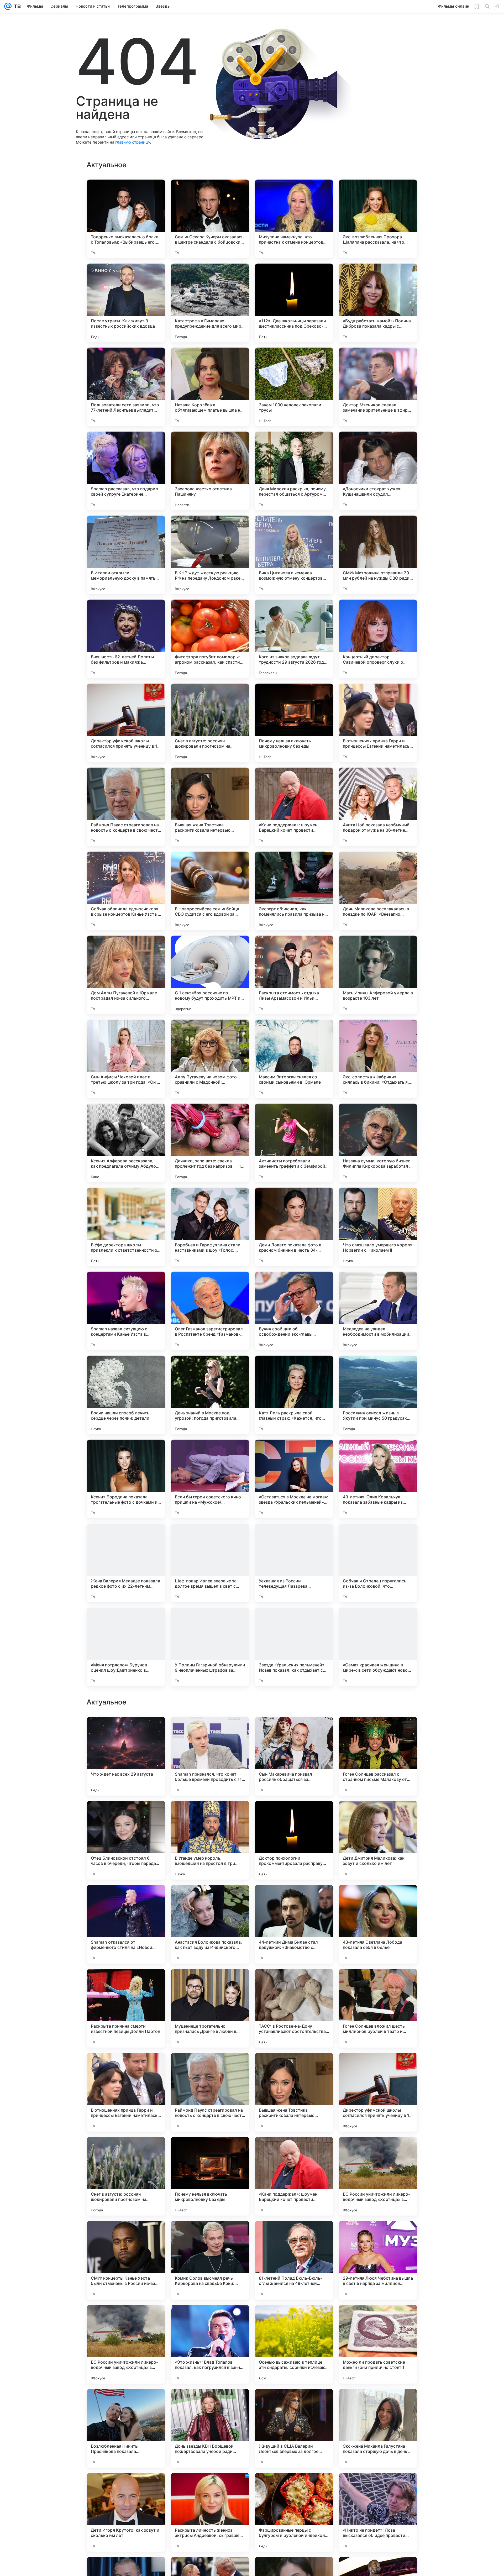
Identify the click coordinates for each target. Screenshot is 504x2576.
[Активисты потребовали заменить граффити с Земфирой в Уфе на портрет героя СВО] (294, 1143)
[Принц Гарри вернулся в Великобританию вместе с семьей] (378, 1815)
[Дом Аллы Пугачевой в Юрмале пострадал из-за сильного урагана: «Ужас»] (126, 975)
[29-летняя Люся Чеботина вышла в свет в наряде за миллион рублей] (378, 2428)
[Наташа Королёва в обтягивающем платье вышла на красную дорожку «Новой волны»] (210, 387)
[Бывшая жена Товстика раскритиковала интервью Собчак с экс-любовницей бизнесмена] (210, 807)
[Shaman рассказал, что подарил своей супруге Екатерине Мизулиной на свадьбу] (126, 471)
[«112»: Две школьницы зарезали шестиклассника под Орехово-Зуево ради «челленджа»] (294, 303)
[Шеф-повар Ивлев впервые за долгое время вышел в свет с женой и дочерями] (210, 1563)
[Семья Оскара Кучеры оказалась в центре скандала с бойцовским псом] (210, 219)
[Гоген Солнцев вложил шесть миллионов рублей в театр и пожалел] (378, 2176)
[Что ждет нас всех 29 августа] (126, 1924)
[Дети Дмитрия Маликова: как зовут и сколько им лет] (378, 2008)
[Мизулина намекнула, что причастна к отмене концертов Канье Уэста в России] (294, 219)
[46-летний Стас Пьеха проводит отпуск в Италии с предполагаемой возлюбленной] (210, 1815)
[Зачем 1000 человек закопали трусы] (294, 387)
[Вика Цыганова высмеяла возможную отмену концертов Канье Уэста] (294, 555)
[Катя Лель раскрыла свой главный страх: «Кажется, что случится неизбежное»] (294, 1395)
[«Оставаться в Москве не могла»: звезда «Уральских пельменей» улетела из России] (294, 1479)
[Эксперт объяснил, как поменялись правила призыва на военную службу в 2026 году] (294, 891)
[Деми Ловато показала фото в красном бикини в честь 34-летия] (294, 1227)
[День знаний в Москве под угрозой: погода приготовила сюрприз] (210, 1395)
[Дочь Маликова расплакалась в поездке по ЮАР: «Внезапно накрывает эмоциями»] (378, 891)
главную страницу (133, 142)
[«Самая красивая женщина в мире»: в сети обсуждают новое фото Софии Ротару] (378, 1647)
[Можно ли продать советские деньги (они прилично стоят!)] (378, 2512)
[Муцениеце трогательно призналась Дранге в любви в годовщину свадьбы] (210, 2176)
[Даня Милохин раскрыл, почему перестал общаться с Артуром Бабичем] (294, 471)
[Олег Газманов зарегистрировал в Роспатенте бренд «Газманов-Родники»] (210, 1311)
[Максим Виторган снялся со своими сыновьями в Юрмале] (294, 1059)
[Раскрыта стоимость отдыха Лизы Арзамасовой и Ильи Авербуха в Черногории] (294, 975)
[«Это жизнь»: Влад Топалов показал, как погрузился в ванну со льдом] (210, 2512)
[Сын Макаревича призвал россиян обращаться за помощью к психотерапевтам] (294, 1924)
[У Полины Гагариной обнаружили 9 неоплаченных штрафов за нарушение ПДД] (210, 1647)
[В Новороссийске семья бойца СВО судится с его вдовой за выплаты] (210, 891)
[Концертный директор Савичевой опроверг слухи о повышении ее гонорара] (378, 639)
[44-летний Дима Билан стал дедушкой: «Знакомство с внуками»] (294, 2092)
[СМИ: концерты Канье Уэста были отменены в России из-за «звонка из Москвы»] (126, 2428)
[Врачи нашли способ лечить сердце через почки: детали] (126, 1395)
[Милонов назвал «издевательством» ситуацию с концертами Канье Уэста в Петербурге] (378, 1731)
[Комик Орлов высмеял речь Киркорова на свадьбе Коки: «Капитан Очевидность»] (210, 2428)
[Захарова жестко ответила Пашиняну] (210, 471)
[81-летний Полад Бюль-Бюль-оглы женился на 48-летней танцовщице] (294, 2428)
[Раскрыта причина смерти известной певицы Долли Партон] (126, 2176)
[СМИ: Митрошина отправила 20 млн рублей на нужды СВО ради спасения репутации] (378, 555)
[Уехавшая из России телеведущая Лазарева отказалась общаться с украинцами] (294, 1563)
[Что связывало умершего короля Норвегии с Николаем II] (378, 1227)
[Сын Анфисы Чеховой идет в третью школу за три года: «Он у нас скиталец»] (126, 1059)
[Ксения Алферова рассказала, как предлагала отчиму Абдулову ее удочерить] (126, 1143)
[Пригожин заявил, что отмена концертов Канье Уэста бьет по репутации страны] (294, 1815)
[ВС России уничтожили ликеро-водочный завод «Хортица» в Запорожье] (378, 2344)
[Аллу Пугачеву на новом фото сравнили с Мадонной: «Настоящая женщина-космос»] (210, 1059)
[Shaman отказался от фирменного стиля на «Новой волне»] (126, 2092)
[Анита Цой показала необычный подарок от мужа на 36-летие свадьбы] (378, 807)
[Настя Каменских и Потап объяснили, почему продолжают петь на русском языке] (294, 1731)
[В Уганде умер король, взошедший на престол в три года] (210, 2008)
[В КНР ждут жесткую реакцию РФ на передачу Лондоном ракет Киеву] (210, 555)
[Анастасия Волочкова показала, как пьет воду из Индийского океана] (210, 2092)
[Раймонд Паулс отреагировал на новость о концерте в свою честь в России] (126, 807)
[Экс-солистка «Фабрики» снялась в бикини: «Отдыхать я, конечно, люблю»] (378, 1059)
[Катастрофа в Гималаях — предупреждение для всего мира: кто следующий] (210, 303)
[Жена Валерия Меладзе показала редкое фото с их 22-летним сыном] (126, 1563)
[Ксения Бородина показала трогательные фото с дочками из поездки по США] (126, 1479)
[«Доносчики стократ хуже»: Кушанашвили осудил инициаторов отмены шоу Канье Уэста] (378, 471)
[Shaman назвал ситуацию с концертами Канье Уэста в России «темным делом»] (126, 1311)
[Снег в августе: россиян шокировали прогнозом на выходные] (210, 723)
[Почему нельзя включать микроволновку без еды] (294, 723)
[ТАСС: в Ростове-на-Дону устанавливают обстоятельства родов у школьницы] (294, 2176)
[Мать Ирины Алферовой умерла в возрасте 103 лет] (378, 975)
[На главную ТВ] (16, 6)
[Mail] (8, 6)
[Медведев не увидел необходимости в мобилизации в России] (378, 1311)
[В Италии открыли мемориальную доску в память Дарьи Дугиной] (126, 555)
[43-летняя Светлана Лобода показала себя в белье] (378, 2092)
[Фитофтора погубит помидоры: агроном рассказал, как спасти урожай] (210, 639)
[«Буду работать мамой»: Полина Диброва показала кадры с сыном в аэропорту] (378, 303)
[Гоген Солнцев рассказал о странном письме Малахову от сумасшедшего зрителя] (378, 1924)
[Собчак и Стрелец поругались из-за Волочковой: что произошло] (378, 1563)
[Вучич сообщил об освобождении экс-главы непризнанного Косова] (294, 1311)
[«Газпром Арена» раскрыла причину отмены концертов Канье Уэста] (126, 1815)
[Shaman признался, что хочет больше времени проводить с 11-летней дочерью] (210, 1924)
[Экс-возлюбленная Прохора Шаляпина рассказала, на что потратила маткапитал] (378, 219)
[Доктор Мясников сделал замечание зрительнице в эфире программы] (378, 387)
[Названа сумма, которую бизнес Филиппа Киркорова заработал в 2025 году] (378, 1143)
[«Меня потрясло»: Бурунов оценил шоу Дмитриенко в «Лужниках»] (126, 1647)
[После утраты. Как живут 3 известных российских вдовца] (126, 303)
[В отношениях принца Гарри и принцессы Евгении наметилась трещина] (378, 723)
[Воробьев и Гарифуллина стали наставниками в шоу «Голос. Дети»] (210, 1227)
